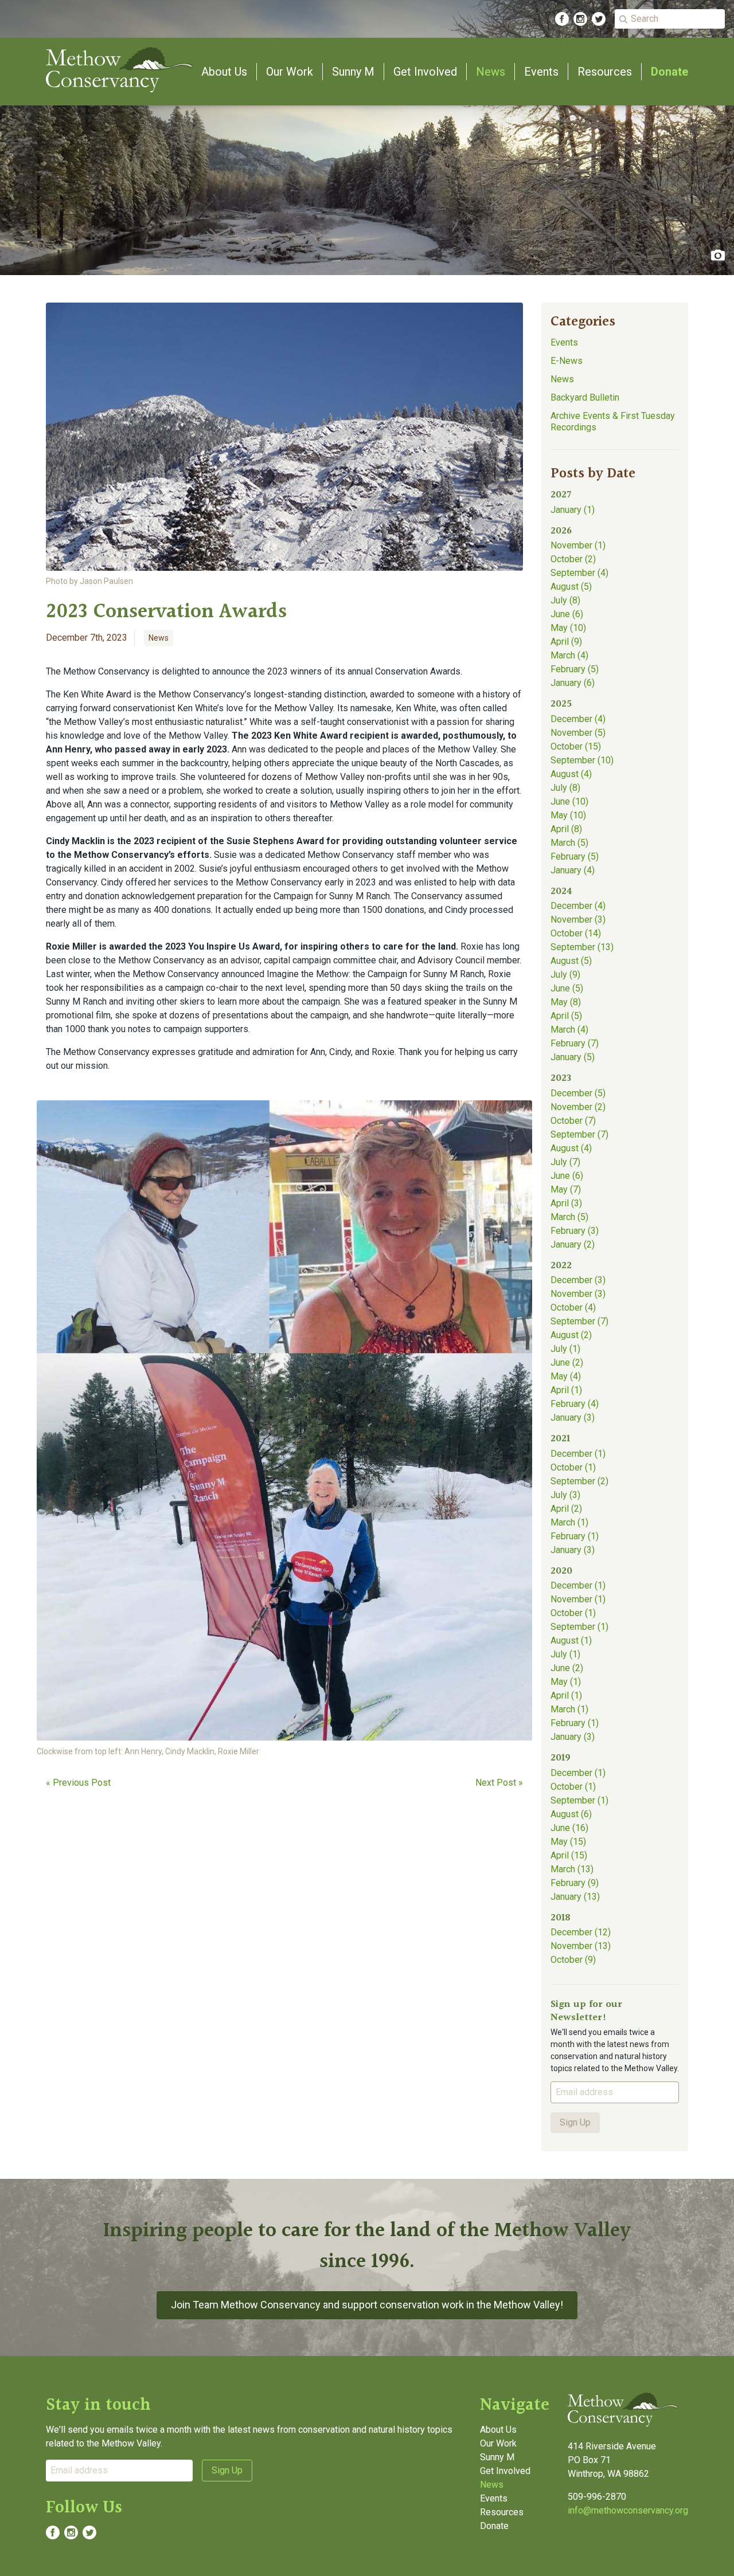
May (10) (568, 628)
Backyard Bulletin (585, 397)
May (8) (566, 1002)
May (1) (566, 1682)
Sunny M (353, 72)
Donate (669, 72)
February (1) (575, 1536)
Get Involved (425, 72)
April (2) (566, 1509)
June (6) (567, 614)
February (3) (575, 1231)
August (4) (571, 774)
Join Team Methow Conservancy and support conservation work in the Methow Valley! (367, 2305)
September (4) (579, 573)
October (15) (576, 746)
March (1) (569, 1522)
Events (541, 72)
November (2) (578, 1107)
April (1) (566, 1390)
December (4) (578, 719)
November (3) (578, 920)
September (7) (579, 1134)
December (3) (578, 1280)
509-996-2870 (597, 2497)
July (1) (565, 1349)
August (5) (571, 587)
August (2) (571, 1335)
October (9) (573, 1960)
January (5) (573, 1057)
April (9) (566, 642)
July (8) (565, 600)
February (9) (575, 1883)
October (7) (573, 1121)
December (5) (578, 1093)
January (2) (573, 1244)
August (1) (571, 1640)
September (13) (582, 947)
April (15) (569, 1855)
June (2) (567, 1363)
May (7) (566, 1189)
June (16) (569, 1828)
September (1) (579, 1627)
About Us (224, 72)
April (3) (566, 1203)
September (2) (579, 1481)
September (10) (582, 760)
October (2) (573, 559)
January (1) (573, 510)
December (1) (578, 1454)
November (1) (578, 545)
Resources (605, 72)
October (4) (573, 1307)
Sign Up (575, 2122)
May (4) (566, 1376)
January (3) (573, 1418)
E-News (567, 361)
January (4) (573, 870)
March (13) (572, 1869)
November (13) (581, 1946)
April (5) (566, 1016)
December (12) (581, 1932)
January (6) (573, 683)
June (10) (569, 801)
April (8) (566, 829)
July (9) (565, 975)
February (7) (575, 1043)
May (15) (568, 1842)
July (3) (565, 1495)
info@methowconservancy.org (628, 2510)
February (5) (575, 669)
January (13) (575, 1897)
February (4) (575, 1404)
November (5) (578, 733)
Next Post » (499, 1783)
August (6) (571, 1814)
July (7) (565, 1162)
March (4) (569, 655)
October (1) (573, 1467)
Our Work (290, 72)
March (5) (569, 843)
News (491, 72)
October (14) (576, 933)
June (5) (567, 988)
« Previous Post (78, 1783)
